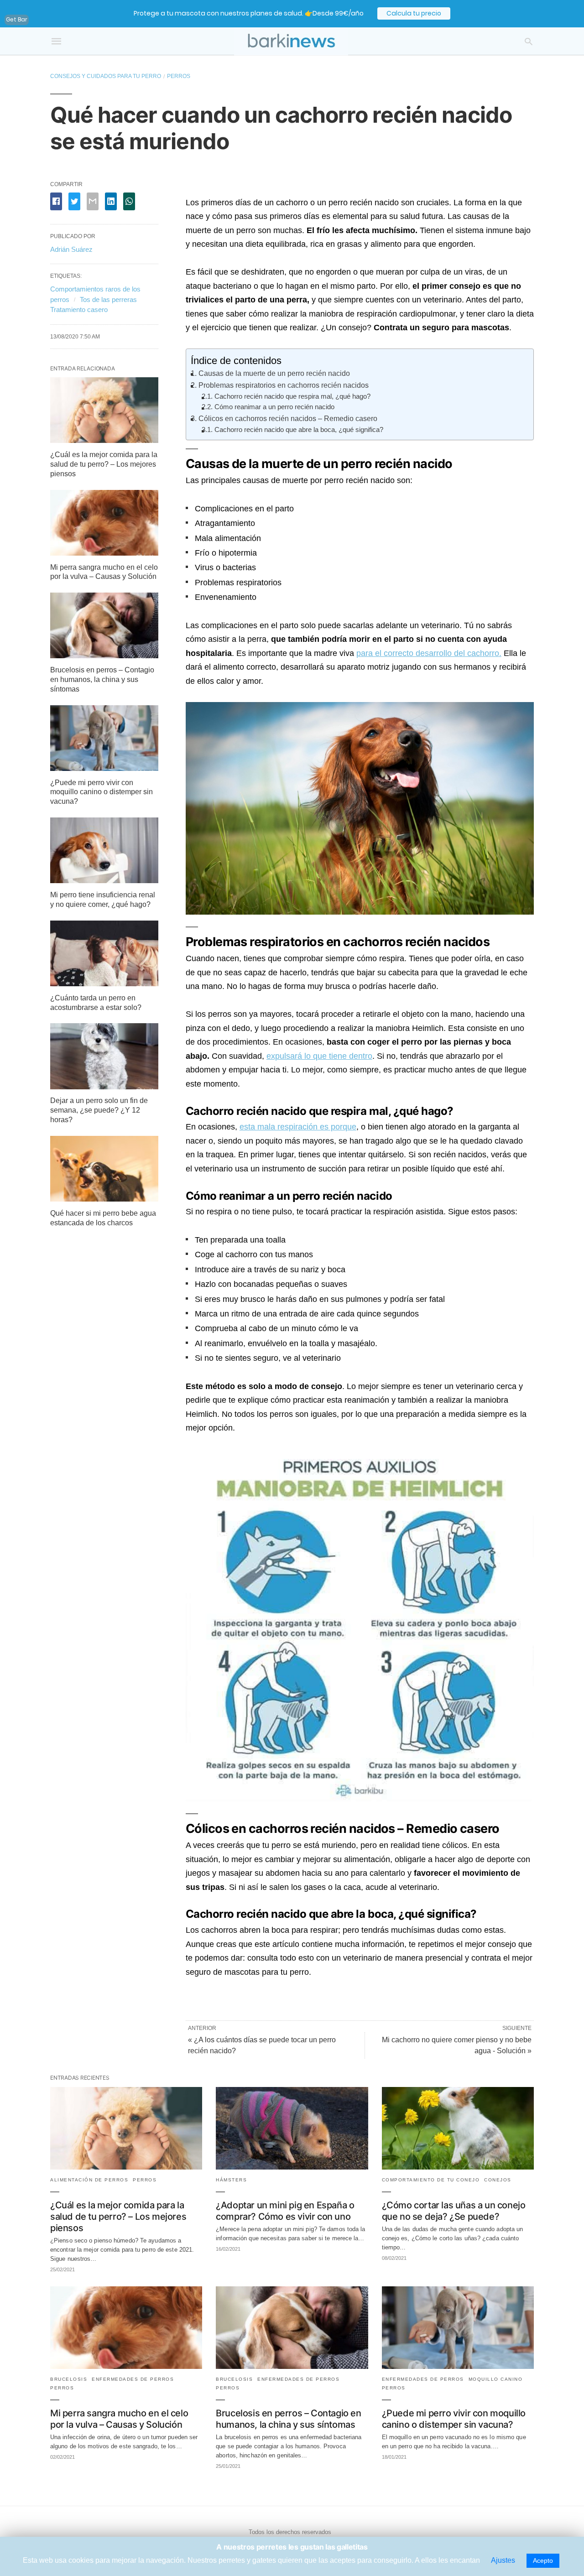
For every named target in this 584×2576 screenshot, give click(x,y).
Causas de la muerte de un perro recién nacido (274, 373)
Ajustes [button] (503, 2560)
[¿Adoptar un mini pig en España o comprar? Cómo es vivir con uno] (292, 2167)
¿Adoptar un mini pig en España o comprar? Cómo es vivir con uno (285, 2211)
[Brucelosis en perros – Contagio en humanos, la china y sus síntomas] (104, 656)
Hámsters (231, 2180)
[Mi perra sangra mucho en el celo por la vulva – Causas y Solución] (104, 553)
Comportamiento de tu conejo (431, 2180)
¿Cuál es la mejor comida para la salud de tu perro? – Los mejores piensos (104, 464)
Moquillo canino (496, 2379)
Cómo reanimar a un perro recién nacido (274, 407)
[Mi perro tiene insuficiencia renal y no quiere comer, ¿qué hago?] (104, 881)
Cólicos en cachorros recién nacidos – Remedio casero (288, 418)
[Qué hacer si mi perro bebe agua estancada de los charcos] (104, 1199)
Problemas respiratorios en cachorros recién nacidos (284, 385)
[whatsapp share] (129, 201)
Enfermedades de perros (133, 2379)
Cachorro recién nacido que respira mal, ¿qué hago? (292, 396)
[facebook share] (56, 201)
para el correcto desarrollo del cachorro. (429, 653)
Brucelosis (69, 2379)
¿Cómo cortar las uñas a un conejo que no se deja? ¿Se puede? (454, 2211)
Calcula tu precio (414, 14)
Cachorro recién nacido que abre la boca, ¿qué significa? (299, 430)
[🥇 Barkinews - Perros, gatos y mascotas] (291, 41)
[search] (529, 41)
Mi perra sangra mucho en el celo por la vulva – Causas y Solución (119, 2419)
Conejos (498, 2180)
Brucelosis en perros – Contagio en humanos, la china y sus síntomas (102, 679)
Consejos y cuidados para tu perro (106, 76)
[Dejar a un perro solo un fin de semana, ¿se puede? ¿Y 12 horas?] (104, 1087)
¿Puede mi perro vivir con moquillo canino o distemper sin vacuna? (102, 792)
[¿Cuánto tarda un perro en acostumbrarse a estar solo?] (104, 984)
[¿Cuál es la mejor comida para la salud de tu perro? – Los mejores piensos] (104, 440)
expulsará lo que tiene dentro (319, 1056)
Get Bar (17, 19)
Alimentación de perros (89, 2180)
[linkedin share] (111, 201)
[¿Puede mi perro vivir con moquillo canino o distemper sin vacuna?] (104, 768)
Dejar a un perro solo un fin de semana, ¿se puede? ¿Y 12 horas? (99, 1110)
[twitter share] (74, 201)
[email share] (93, 201)
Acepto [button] (543, 2560)
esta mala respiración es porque (298, 1127)
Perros (179, 76)
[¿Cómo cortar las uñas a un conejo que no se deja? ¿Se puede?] (458, 2167)
